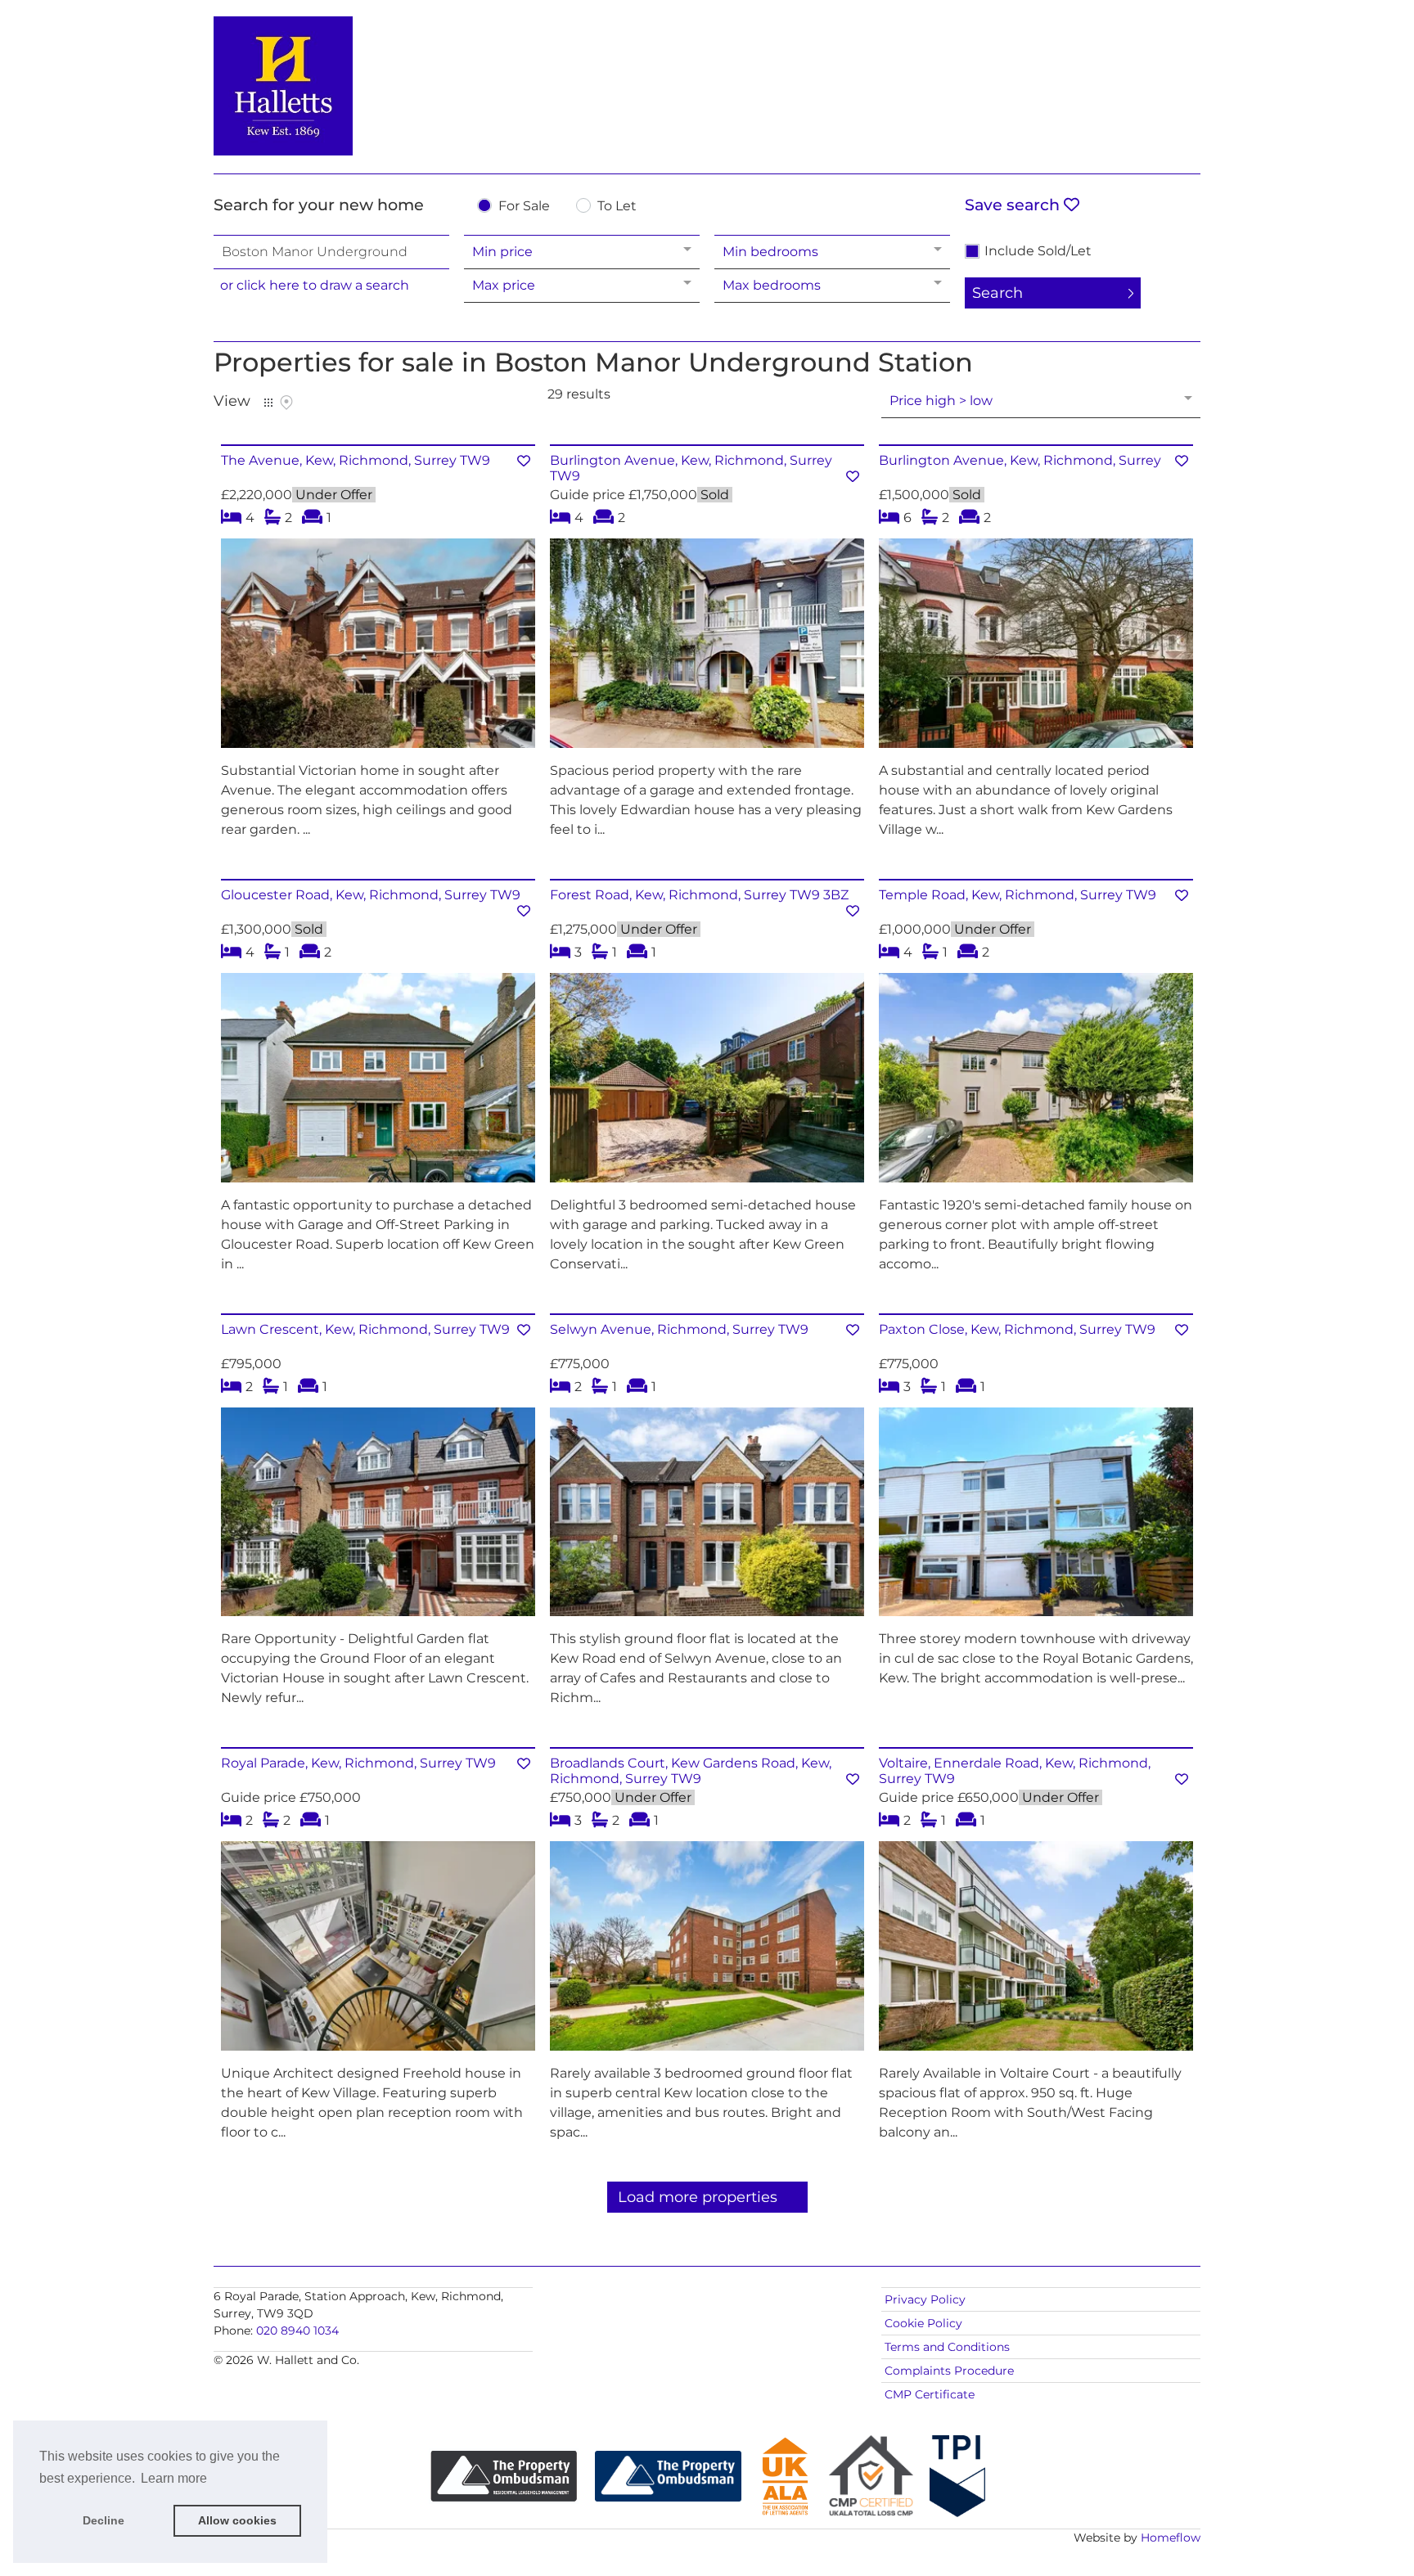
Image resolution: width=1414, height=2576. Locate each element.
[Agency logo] (707, 83)
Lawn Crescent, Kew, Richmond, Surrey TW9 (365, 1329)
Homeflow (1171, 2538)
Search (997, 293)
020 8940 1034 (297, 2331)
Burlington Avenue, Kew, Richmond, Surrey (1020, 460)
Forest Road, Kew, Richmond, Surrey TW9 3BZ (699, 895)
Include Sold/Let (1038, 251)
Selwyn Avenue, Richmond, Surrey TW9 (679, 1329)
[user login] (1137, 42)
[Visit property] (378, 649)
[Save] (524, 461)
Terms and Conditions (947, 2347)
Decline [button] (104, 2520)
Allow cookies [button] (237, 2520)
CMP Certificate (930, 2394)
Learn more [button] (174, 2478)
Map (286, 403)
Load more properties (698, 2197)
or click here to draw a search (315, 285)
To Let (617, 207)
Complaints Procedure (949, 2371)
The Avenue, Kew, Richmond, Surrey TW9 (356, 460)
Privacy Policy (925, 2299)
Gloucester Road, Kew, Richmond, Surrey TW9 (371, 895)
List (268, 403)
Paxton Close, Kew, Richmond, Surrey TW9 (1017, 1329)
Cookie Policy (923, 2323)
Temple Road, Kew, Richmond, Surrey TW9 (1018, 895)
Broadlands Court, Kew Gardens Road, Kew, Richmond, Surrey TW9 (691, 1771)
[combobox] (331, 252)
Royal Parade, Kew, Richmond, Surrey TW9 (358, 1763)
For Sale (524, 207)
